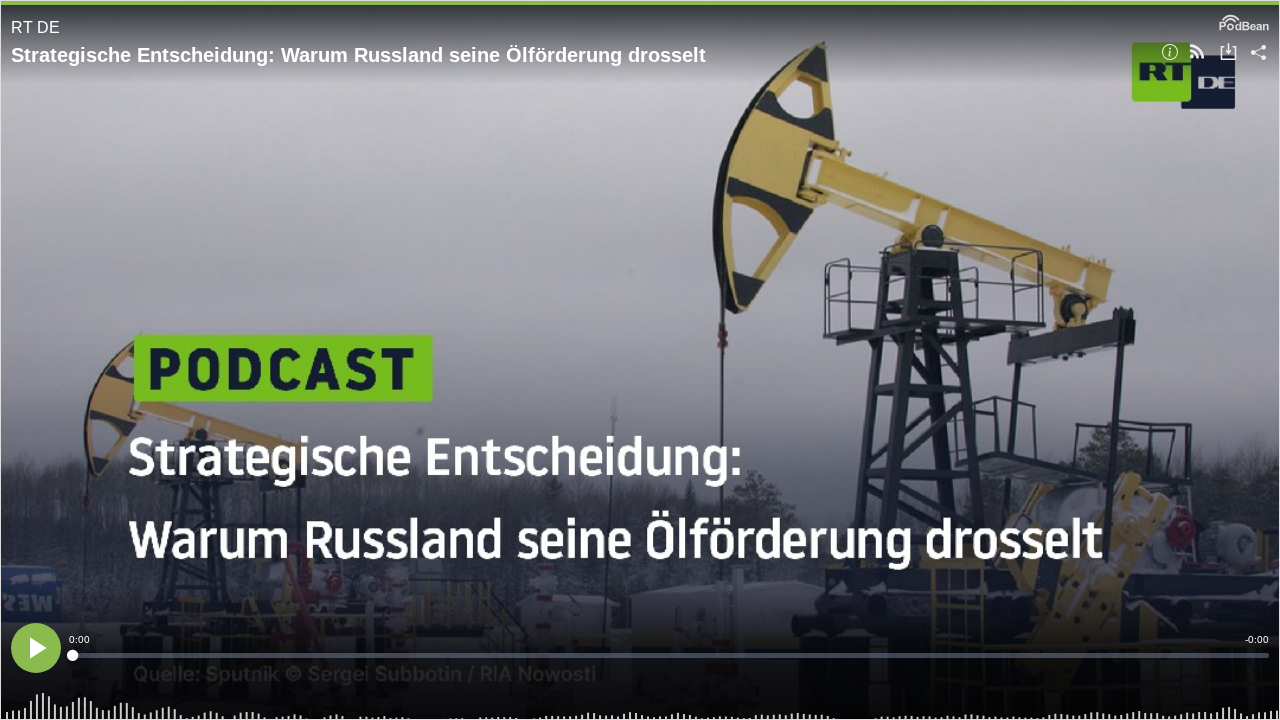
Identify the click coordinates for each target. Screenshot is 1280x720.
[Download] (1228, 53)
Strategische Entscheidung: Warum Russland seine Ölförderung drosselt (358, 55)
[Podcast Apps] (1197, 53)
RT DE (35, 27)
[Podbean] (1244, 21)
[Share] (1258, 53)
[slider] (669, 655)
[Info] (1170, 53)
